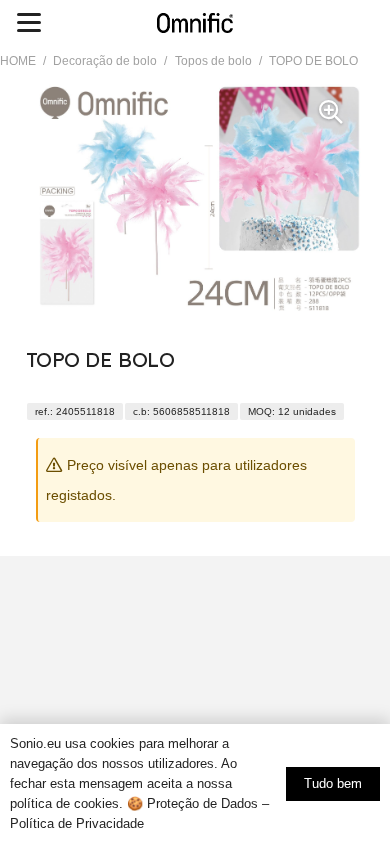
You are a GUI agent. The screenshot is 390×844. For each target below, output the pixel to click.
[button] (28, 23)
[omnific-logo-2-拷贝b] (194, 23)
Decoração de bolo (105, 61)
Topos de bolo (213, 61)
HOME (18, 61)
